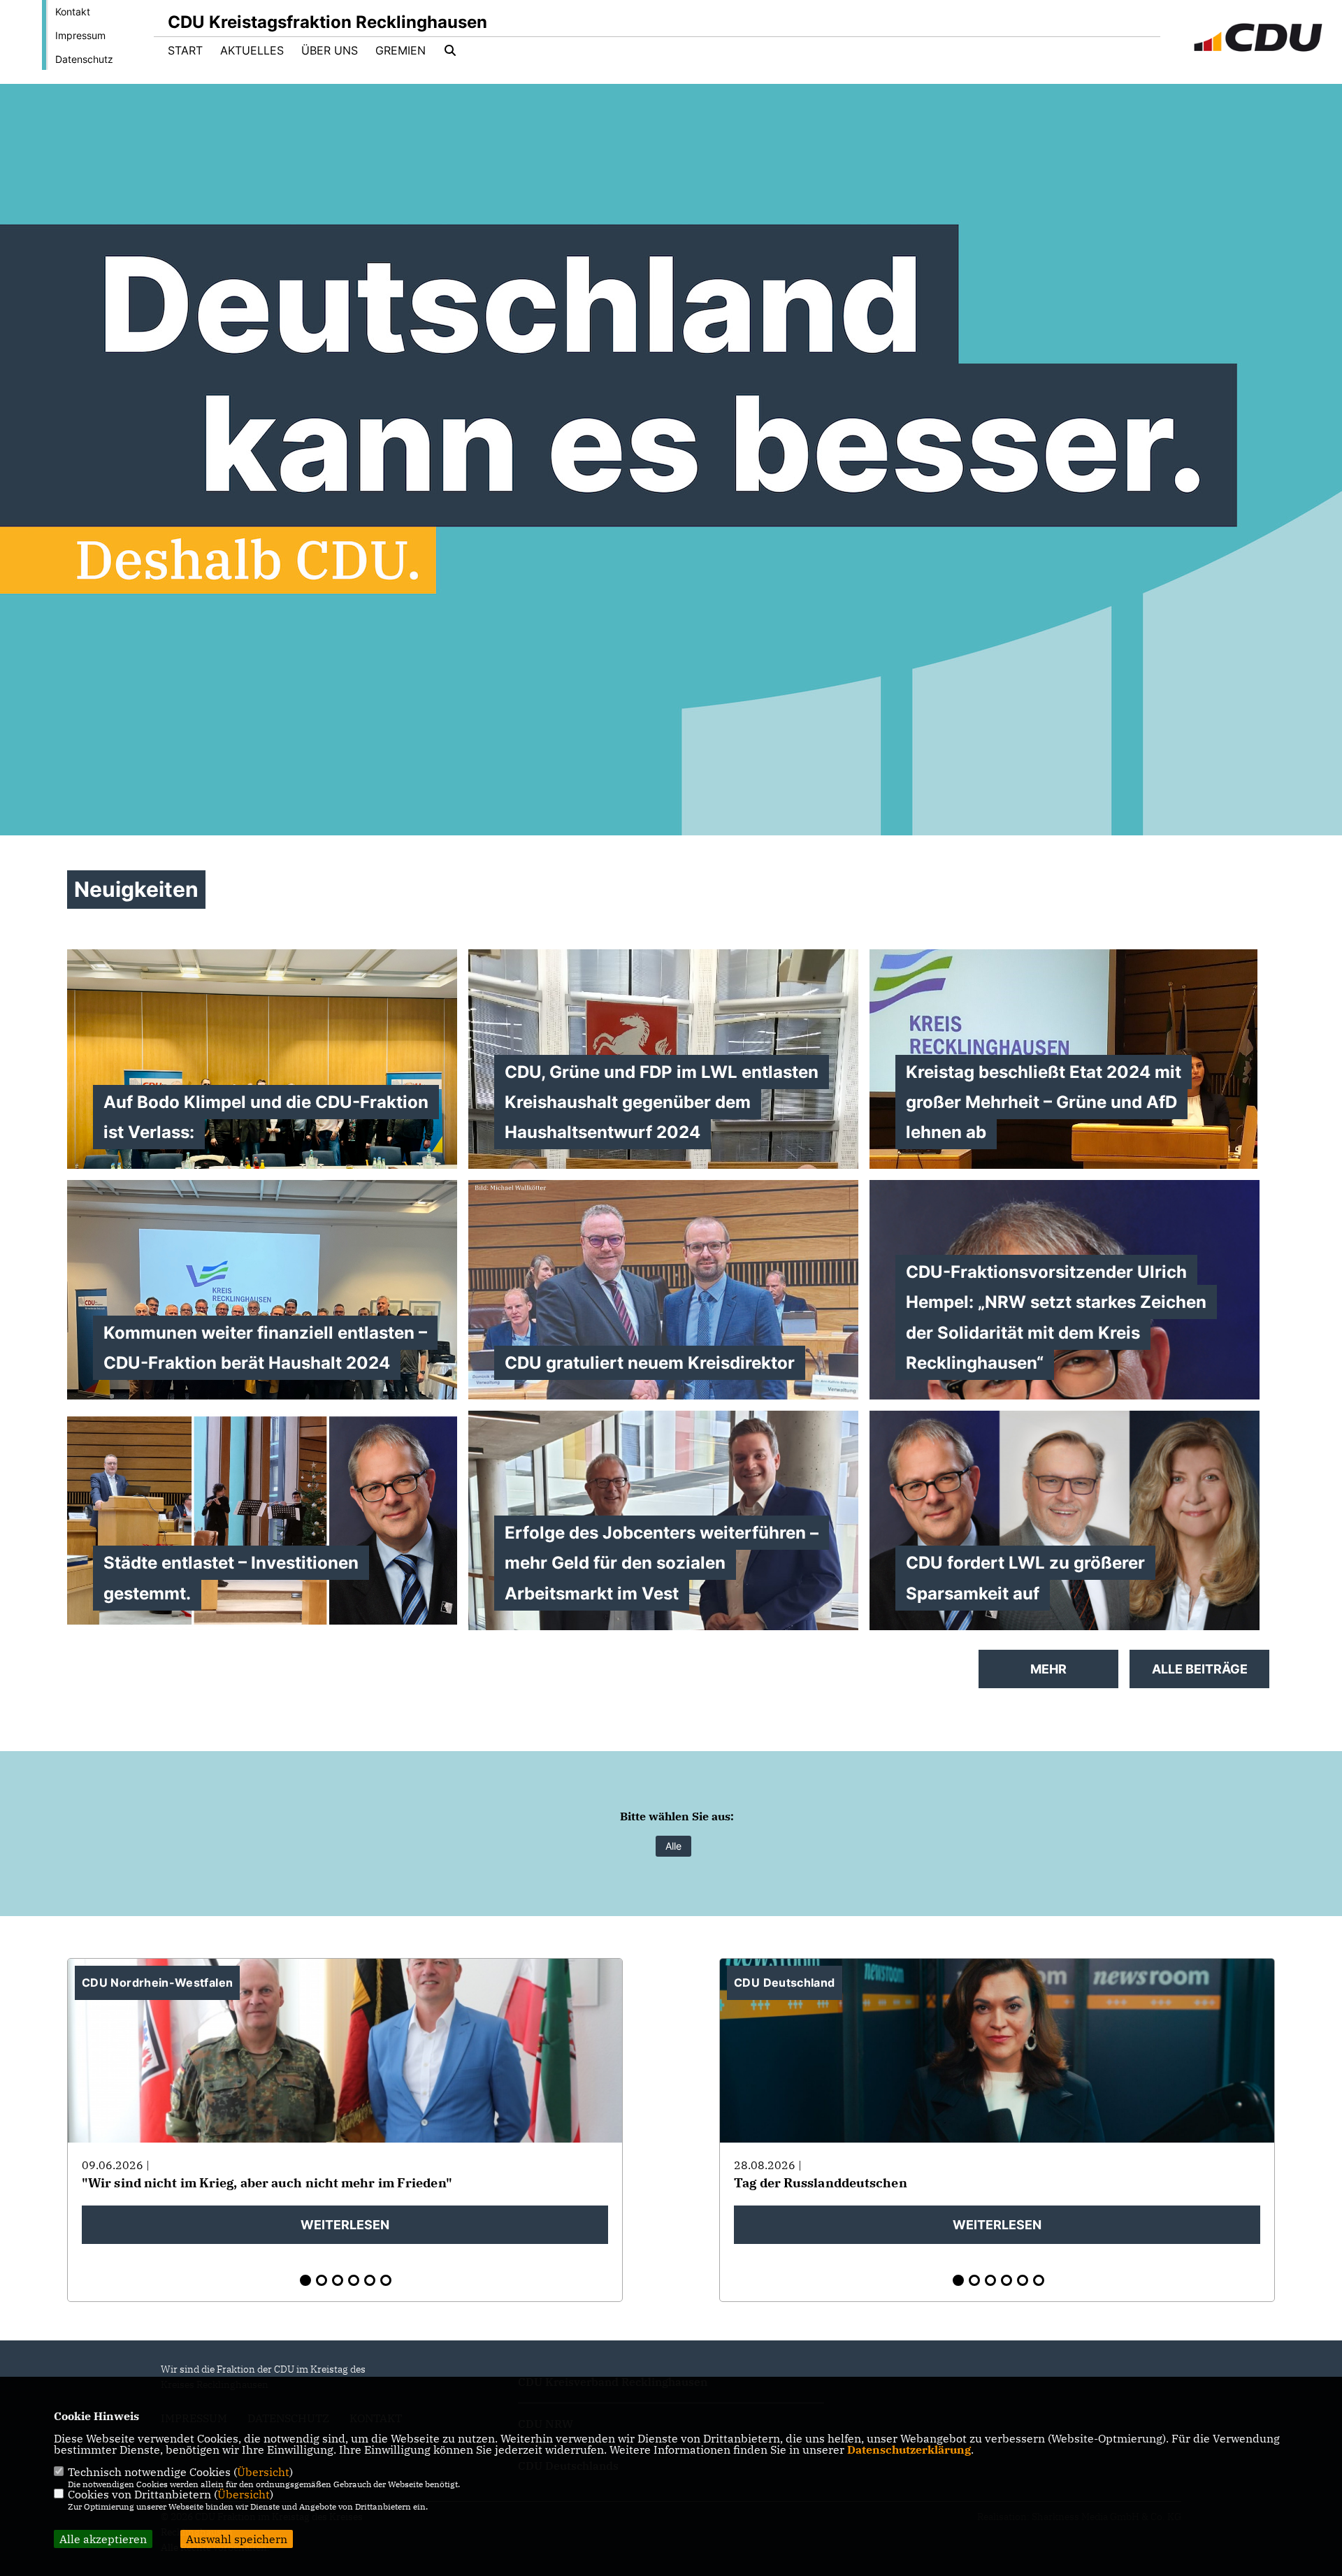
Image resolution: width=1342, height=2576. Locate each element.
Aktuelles (252, 50)
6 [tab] (386, 2280)
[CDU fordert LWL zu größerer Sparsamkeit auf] (1065, 1520)
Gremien (401, 50)
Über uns (330, 50)
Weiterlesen (345, 2225)
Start (185, 50)
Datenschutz (84, 59)
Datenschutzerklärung (909, 2449)
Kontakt (73, 12)
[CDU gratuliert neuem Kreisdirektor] (663, 1311)
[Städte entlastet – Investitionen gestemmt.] (262, 1520)
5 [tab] (370, 2280)
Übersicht (263, 2472)
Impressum (80, 35)
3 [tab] (338, 2280)
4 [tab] (354, 2280)
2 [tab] (322, 2280)
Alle (673, 1846)
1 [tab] (305, 2280)
